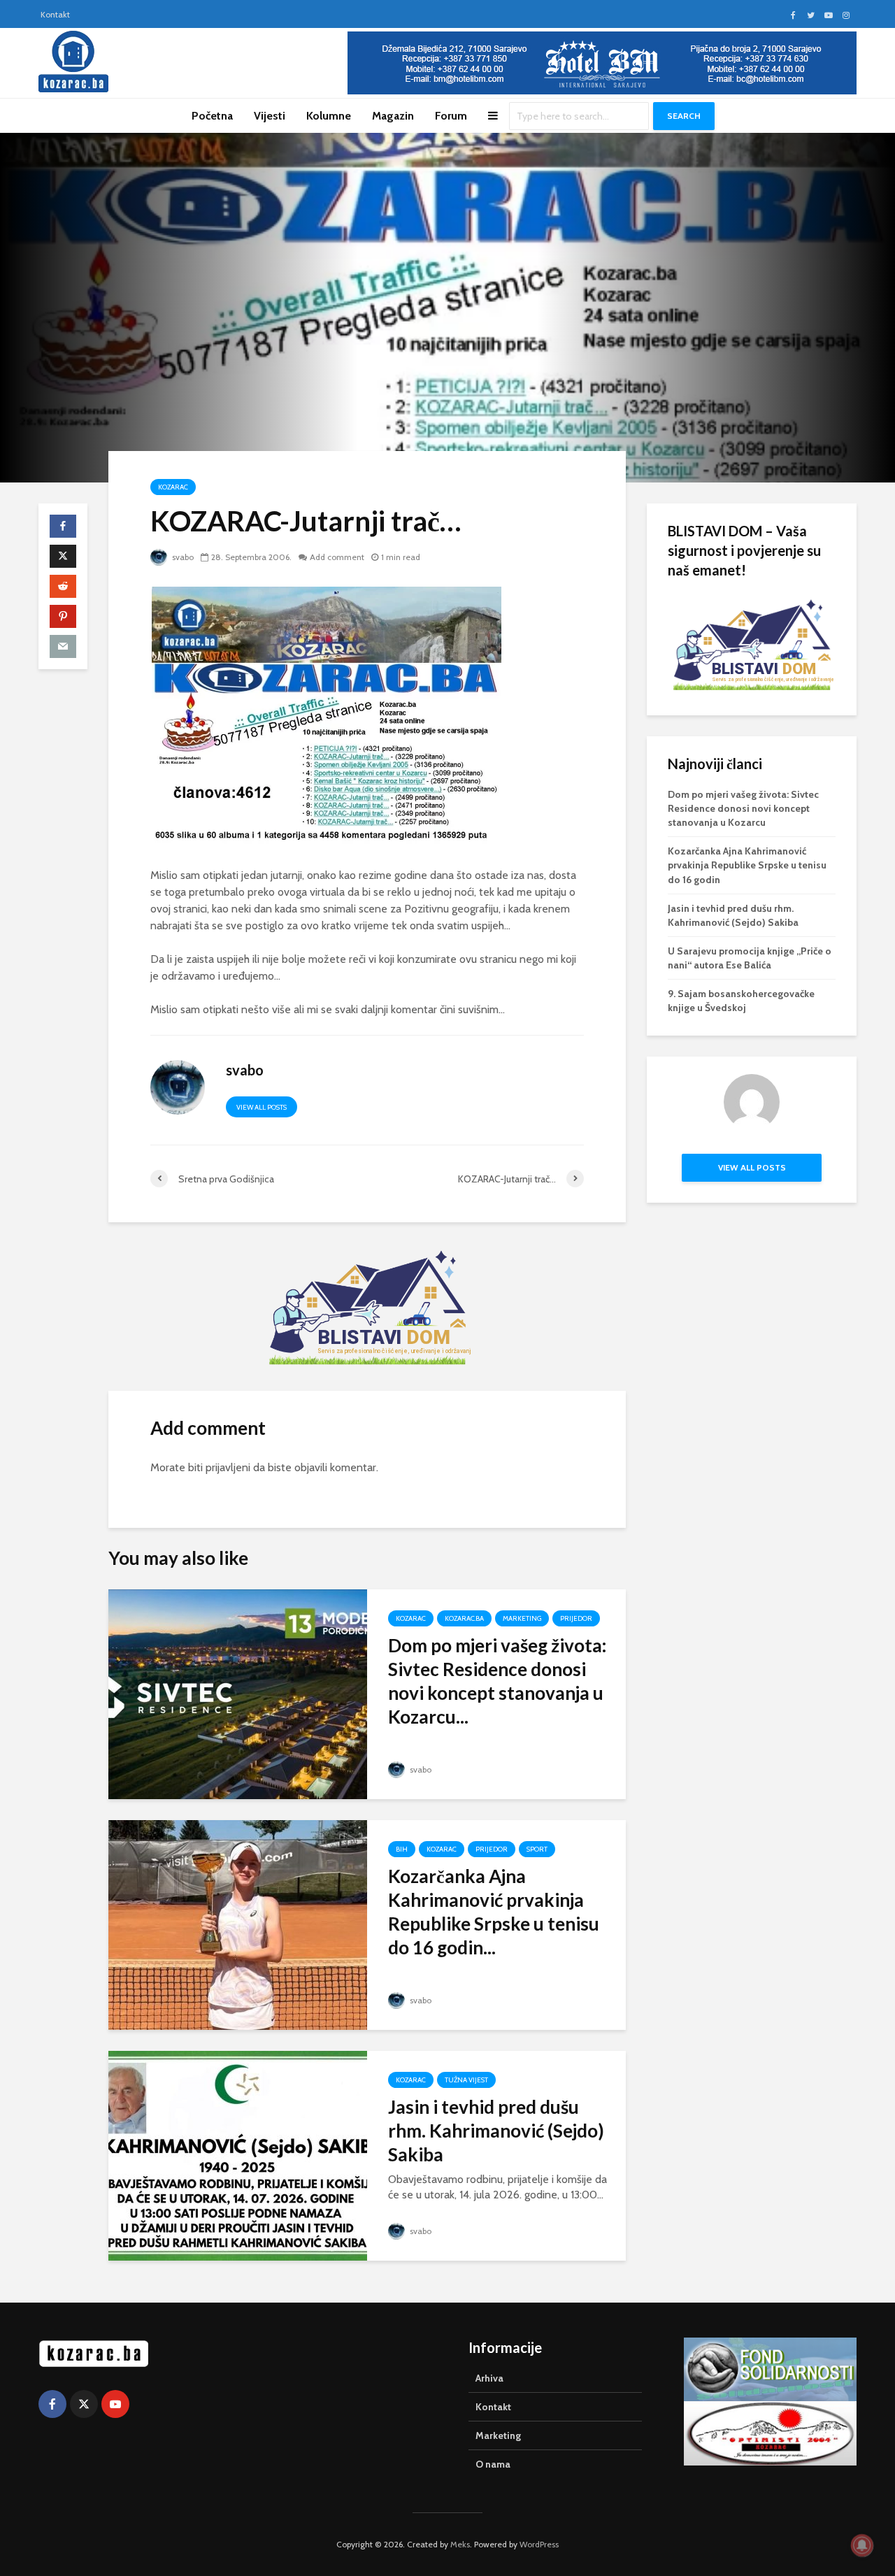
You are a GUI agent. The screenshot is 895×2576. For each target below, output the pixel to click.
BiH (402, 1849)
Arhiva (489, 2378)
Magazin (393, 116)
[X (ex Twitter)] (84, 2404)
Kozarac (173, 487)
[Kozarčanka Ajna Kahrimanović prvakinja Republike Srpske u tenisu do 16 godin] (238, 1924)
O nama (493, 2464)
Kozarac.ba (464, 1618)
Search (684, 116)
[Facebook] (52, 2404)
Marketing (522, 1618)
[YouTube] (115, 2404)
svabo (182, 557)
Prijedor (576, 1618)
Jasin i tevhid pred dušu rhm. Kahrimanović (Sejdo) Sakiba (496, 2131)
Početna (212, 116)
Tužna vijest (466, 2080)
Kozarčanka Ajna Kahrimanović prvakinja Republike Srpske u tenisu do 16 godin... (494, 1912)
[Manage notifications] (862, 2545)
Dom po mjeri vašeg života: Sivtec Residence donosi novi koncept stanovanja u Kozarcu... (497, 1681)
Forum (451, 116)
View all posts (262, 1107)
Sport (537, 1849)
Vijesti (270, 116)
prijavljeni (228, 1467)
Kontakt (55, 14)
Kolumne (329, 116)
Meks (460, 2544)
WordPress (539, 2544)
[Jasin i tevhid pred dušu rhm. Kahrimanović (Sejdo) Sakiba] (238, 2155)
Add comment (337, 557)
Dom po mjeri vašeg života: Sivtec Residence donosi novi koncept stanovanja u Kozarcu (743, 808)
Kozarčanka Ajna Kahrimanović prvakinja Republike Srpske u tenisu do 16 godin (747, 865)
